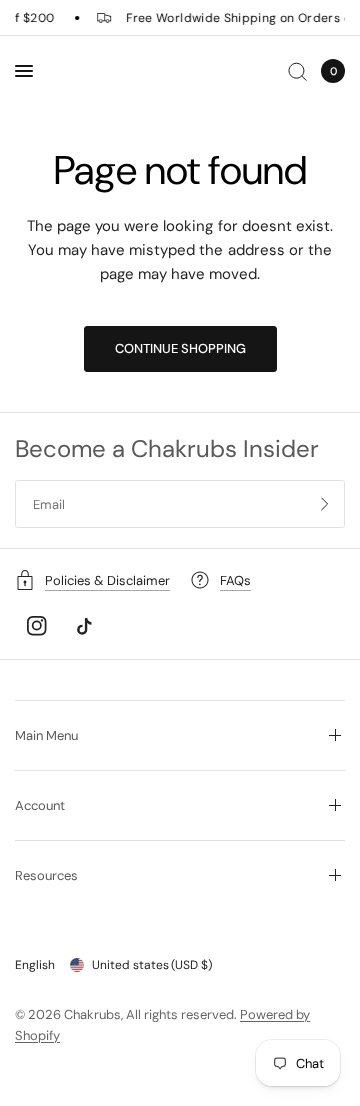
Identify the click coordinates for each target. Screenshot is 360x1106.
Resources (46, 875)
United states (152, 965)
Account (40, 805)
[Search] (297, 71)
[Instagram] (37, 626)
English (35, 965)
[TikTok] (84, 626)
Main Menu (46, 735)
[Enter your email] (325, 504)
